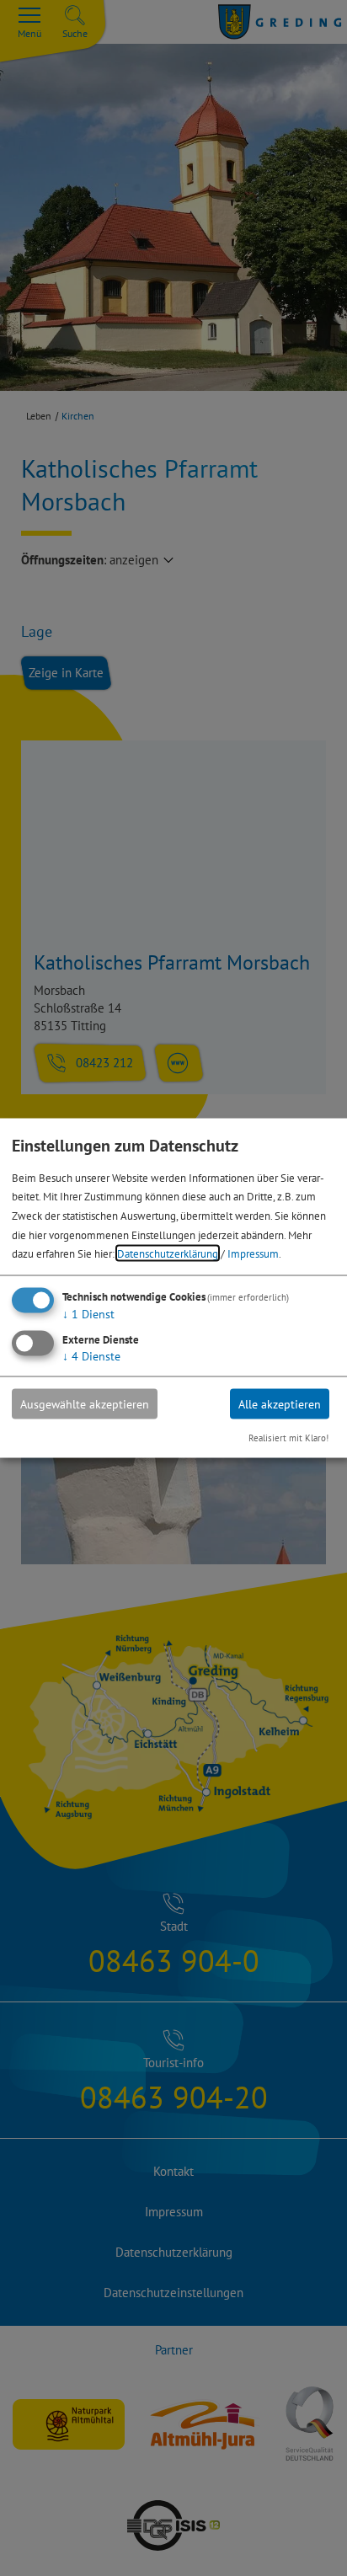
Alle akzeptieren (280, 1403)
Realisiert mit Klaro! (288, 1437)
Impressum (253, 1253)
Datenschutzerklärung (168, 1253)
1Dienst (88, 1314)
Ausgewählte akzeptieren (85, 1403)
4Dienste (91, 1355)
